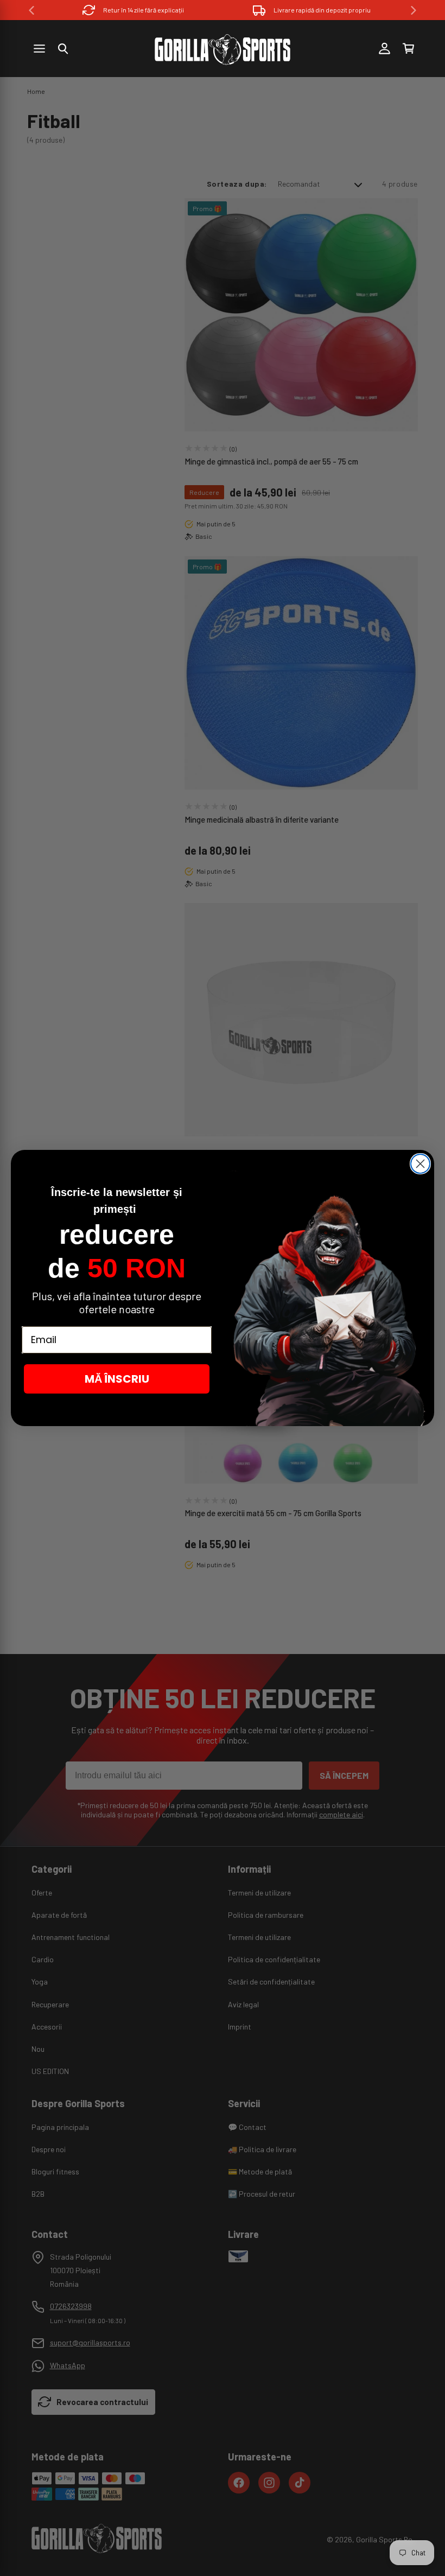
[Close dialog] (420, 1164)
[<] (31, 10)
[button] (63, 49)
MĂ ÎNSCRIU (117, 1379)
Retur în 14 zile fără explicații (144, 10)
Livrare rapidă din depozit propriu (322, 10)
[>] (414, 10)
